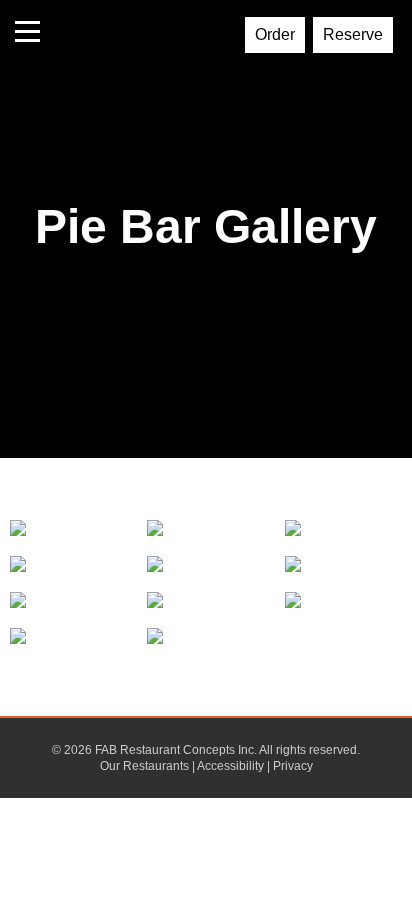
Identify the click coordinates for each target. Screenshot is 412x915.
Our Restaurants (144, 766)
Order (275, 34)
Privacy (293, 766)
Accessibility (230, 766)
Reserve (353, 34)
